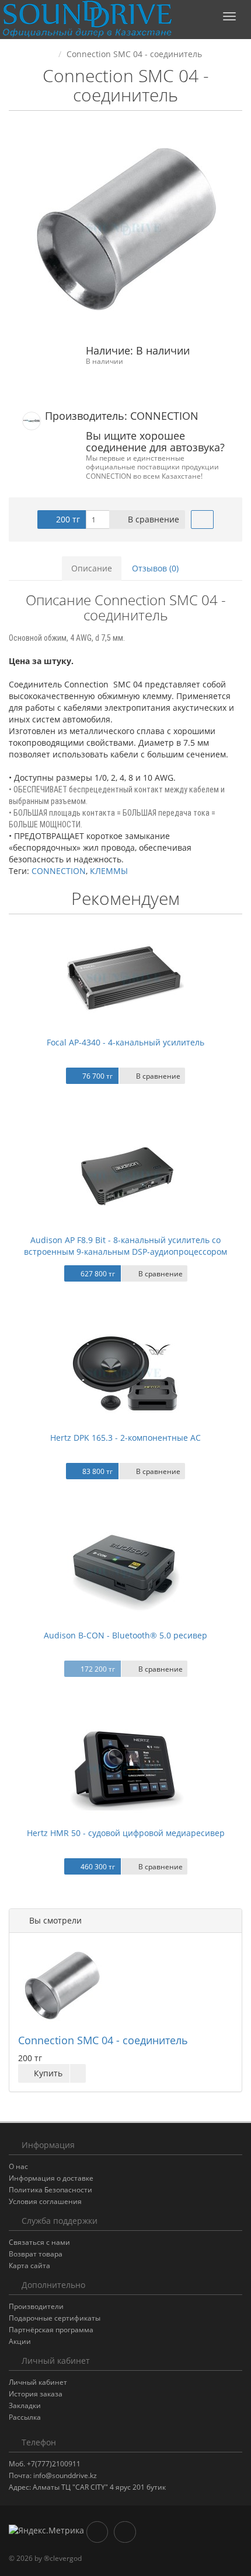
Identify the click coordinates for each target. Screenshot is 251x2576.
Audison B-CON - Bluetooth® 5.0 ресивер (125, 1635)
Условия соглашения (45, 2201)
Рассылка (25, 2417)
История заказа (36, 2394)
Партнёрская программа (51, 2330)
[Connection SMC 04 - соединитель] (125, 229)
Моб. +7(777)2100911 (45, 2464)
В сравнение (152, 519)
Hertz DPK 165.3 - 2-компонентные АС (125, 1438)
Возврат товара (36, 2254)
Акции (20, 2341)
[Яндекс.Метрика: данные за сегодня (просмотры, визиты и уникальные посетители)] (46, 2531)
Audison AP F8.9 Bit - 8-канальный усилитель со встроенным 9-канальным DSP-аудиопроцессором (125, 1246)
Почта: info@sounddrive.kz (53, 2475)
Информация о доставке (51, 2178)
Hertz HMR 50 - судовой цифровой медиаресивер (126, 1833)
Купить (47, 2073)
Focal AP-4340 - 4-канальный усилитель (125, 1042)
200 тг (67, 519)
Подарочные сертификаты (55, 2318)
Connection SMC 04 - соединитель (103, 2040)
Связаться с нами (39, 2242)
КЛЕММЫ (109, 871)
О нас (18, 2166)
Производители (36, 2306)
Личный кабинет (38, 2382)
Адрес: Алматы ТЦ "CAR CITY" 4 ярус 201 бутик (87, 2487)
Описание (92, 568)
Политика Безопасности (50, 2190)
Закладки (25, 2405)
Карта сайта (29, 2266)
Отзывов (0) (155, 568)
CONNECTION (59, 871)
